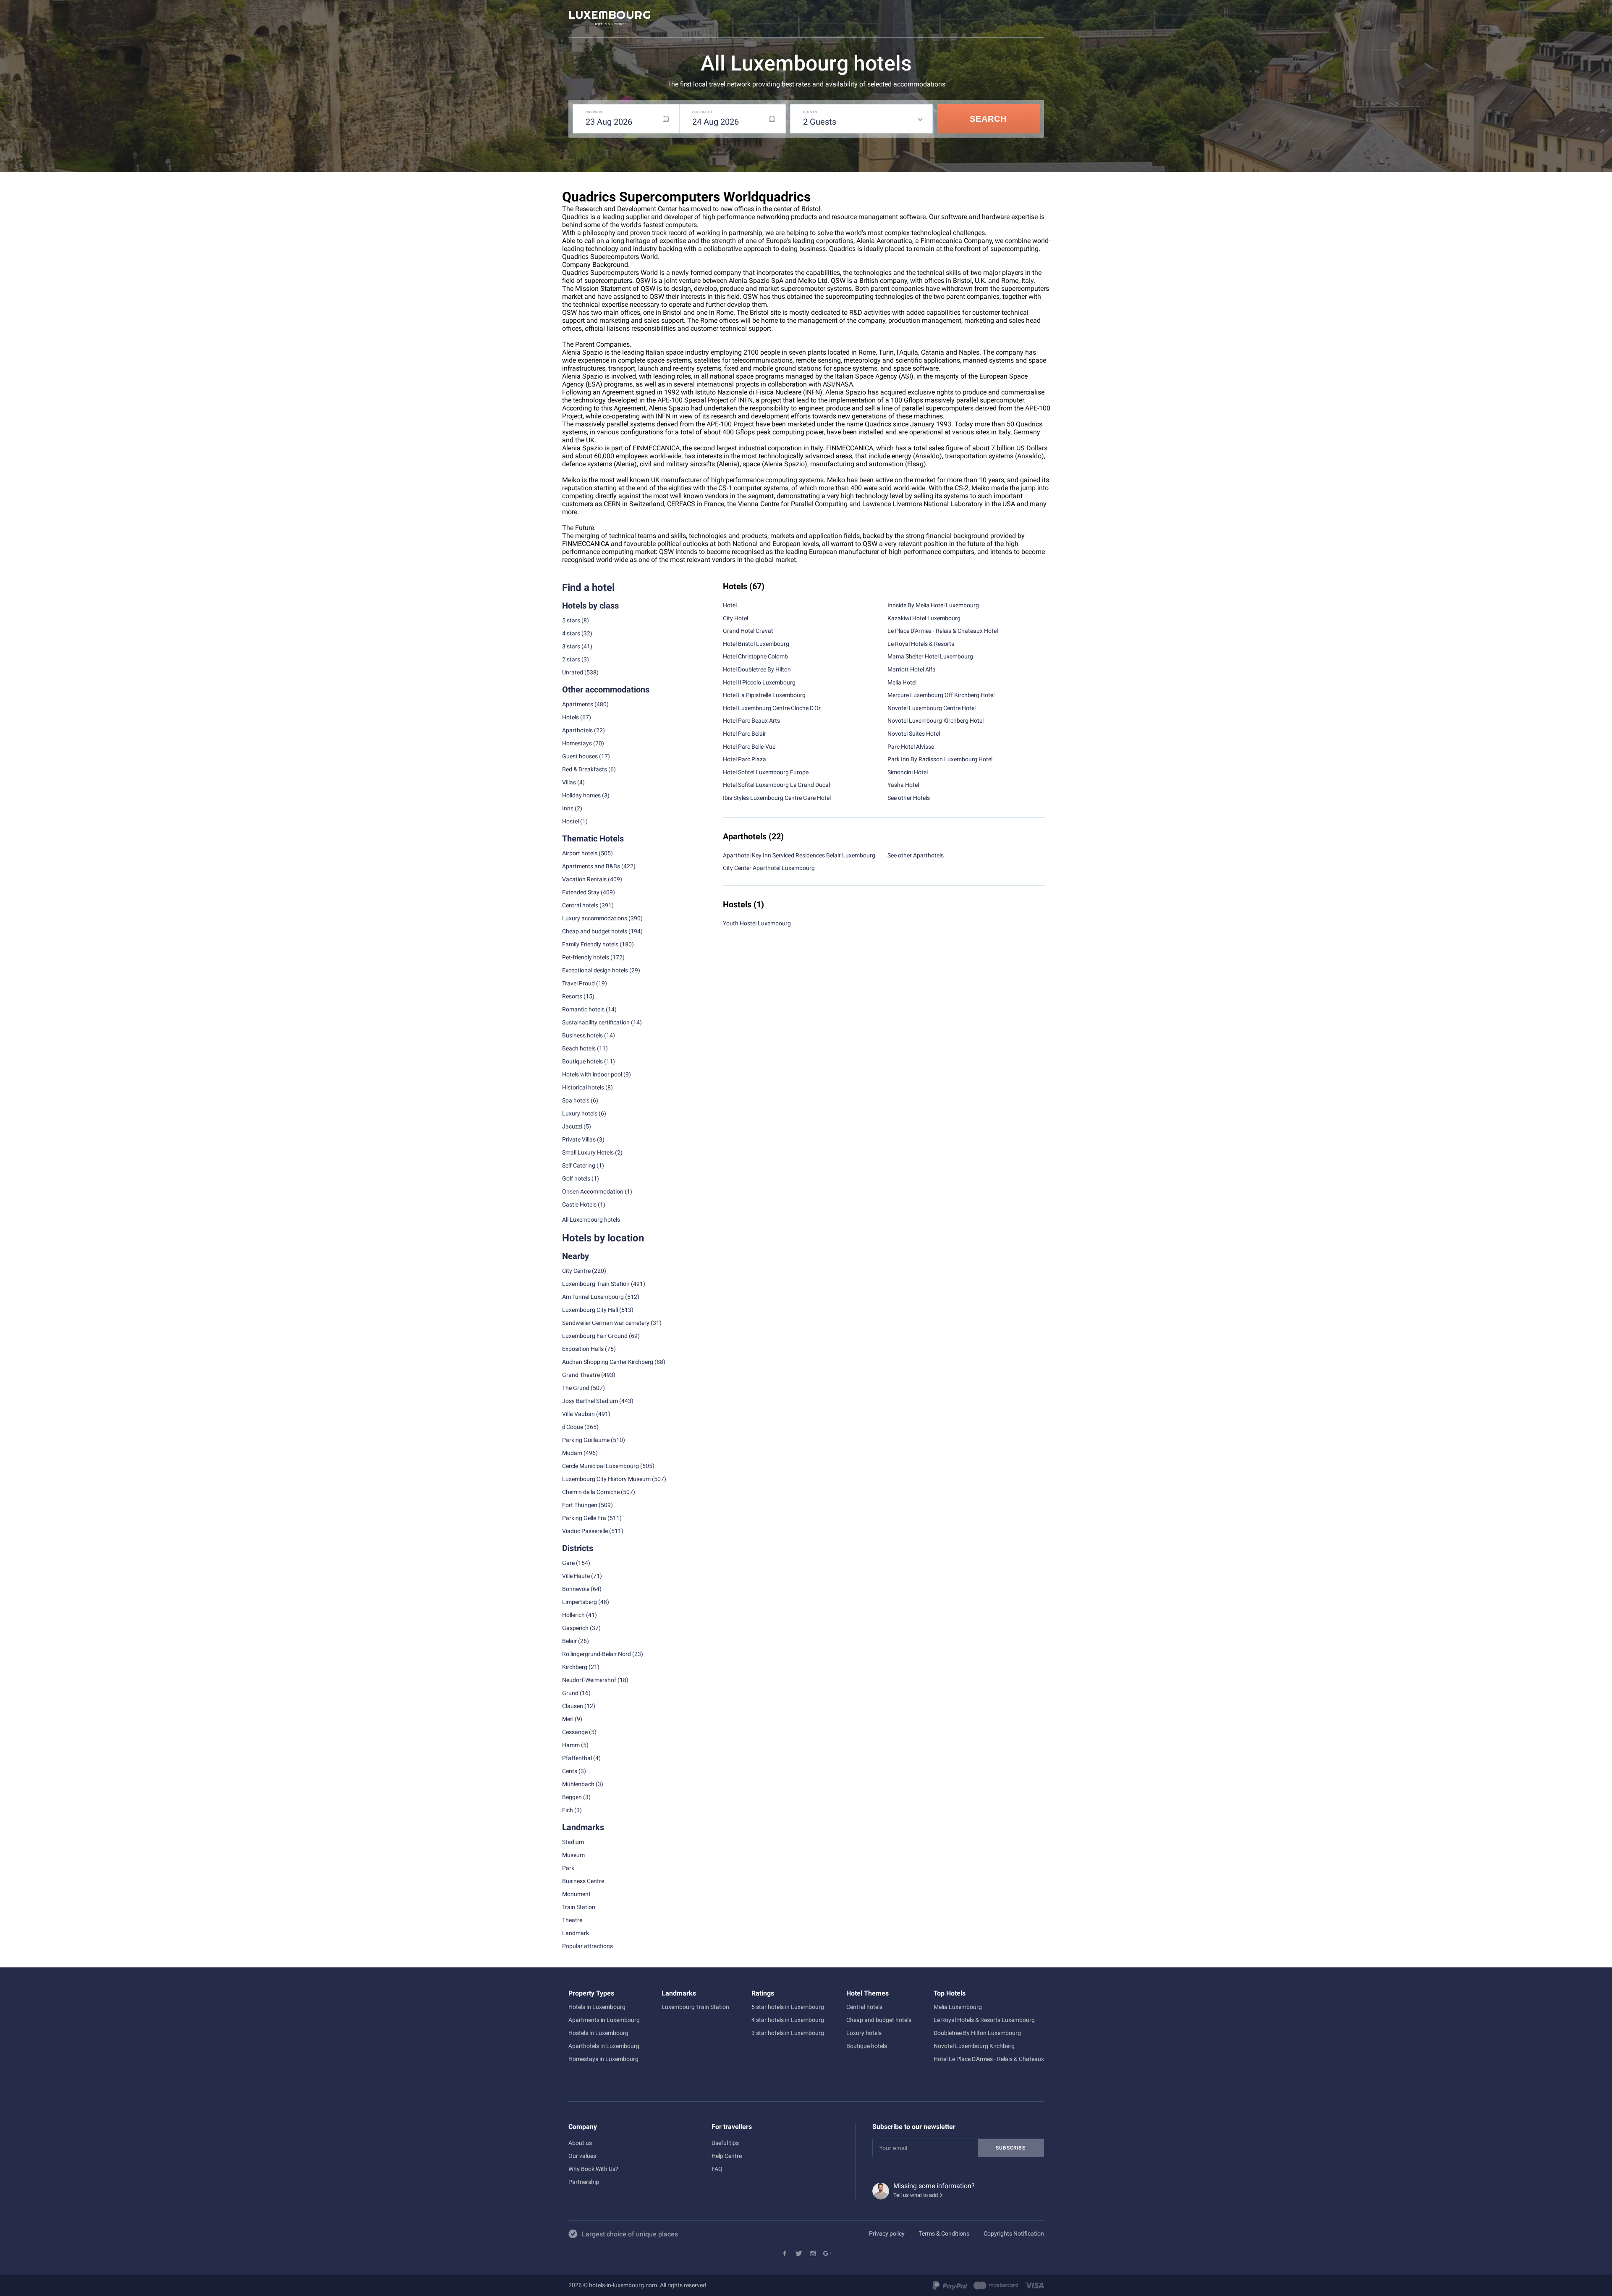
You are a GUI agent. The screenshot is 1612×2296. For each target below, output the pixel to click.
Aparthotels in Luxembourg (604, 2046)
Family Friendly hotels (590, 944)
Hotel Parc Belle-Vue (749, 747)
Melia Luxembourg (958, 2007)
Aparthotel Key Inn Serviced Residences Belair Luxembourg (799, 855)
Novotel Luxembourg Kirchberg (974, 2046)
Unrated (573, 672)
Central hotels (580, 905)
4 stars (571, 633)
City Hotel (735, 618)
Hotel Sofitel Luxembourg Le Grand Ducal (776, 785)
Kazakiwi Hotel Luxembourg (924, 618)
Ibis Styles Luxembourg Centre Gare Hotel (777, 798)
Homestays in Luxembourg (603, 2059)
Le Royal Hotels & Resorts (921, 644)
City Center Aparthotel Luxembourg (769, 868)
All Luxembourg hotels (591, 1220)
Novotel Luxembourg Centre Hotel (932, 708)
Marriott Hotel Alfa (912, 669)
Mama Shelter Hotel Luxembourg (930, 656)
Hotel (730, 605)
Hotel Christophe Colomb (755, 656)
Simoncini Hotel (908, 772)
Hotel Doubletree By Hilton (757, 669)
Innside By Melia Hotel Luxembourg (933, 605)
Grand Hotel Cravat (748, 631)
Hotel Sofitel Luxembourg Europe (766, 772)
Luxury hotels (864, 2033)
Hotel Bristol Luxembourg (756, 644)
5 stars (571, 620)
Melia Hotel (902, 682)
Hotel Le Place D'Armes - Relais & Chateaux (989, 2059)
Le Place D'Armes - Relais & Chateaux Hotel (943, 631)
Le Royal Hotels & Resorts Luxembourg (984, 2020)
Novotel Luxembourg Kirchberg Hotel (936, 721)
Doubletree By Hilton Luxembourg (977, 2033)
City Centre (576, 1271)
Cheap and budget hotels (595, 931)
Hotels (570, 717)
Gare (568, 1563)
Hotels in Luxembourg (597, 2007)
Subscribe (1010, 2148)
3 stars (571, 646)
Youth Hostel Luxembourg (757, 923)
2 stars (571, 659)
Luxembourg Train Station (596, 1284)
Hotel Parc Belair (745, 734)
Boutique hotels (867, 2046)
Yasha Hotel (903, 785)
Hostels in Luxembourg (598, 2033)
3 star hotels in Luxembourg (788, 2033)
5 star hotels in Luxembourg (788, 2007)
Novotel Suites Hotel (914, 734)
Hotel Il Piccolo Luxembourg (759, 682)
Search (988, 119)
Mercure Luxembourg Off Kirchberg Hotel (941, 695)
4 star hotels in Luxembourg (788, 2020)
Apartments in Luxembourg (604, 2020)
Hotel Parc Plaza (745, 759)
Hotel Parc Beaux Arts (751, 721)
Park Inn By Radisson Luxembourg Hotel (940, 759)
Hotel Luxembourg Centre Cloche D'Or (772, 708)
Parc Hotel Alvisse (911, 747)
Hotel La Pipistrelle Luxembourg (764, 695)
